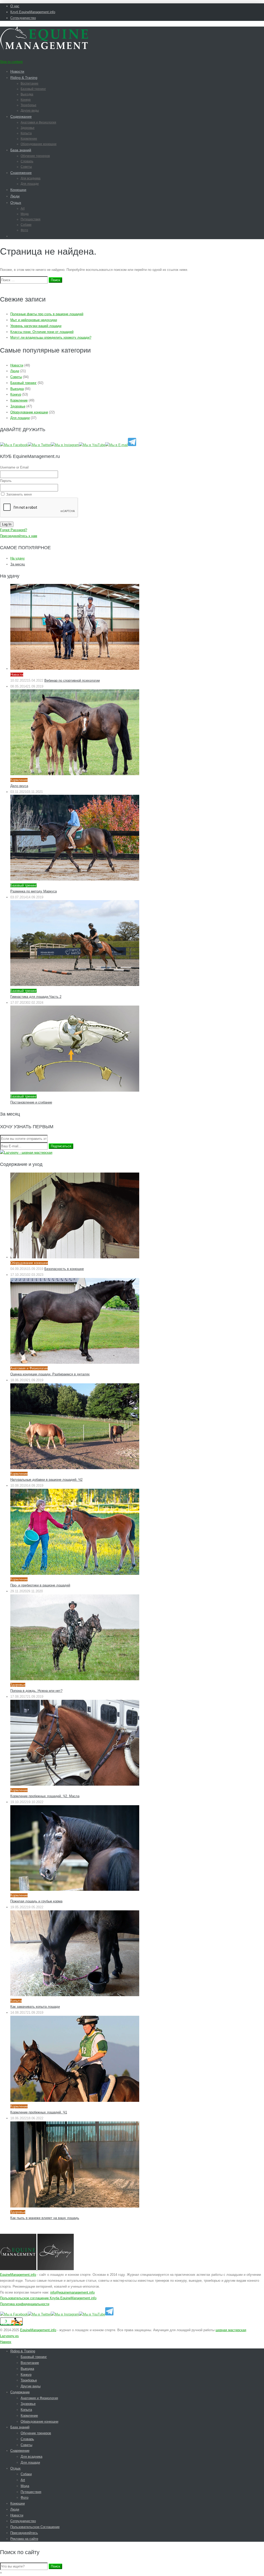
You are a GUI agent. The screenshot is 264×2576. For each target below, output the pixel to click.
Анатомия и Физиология (38, 122)
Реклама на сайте (24, 2539)
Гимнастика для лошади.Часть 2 (36, 997)
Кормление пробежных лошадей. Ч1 (39, 2112)
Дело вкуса (19, 786)
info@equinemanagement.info (72, 2292)
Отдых (16, 203)
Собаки (26, 225)
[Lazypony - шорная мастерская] (26, 1153)
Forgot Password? (14, 530)
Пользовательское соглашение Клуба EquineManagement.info (48, 2298)
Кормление (29, 139)
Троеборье (28, 105)
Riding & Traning (24, 78)
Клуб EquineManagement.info (33, 12)
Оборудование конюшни (39, 144)
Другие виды (30, 111)
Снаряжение (21, 173)
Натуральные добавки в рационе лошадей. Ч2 (46, 1480)
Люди (15, 196)
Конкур (26, 100)
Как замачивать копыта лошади (35, 2007)
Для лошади (30, 184)
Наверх (6, 2342)
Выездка (27, 94)
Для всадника (31, 178)
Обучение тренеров (35, 156)
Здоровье (28, 128)
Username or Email (14, 467)
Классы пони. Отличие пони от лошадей (42, 332)
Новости (17, 71)
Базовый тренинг (33, 89)
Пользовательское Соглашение (35, 2527)
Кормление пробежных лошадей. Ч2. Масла (45, 1796)
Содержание (21, 116)
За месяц (18, 564)
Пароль (6, 481)
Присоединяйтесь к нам (19, 536)
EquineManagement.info (18, 2275)
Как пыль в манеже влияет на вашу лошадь (45, 2218)
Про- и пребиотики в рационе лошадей (40, 1585)
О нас (15, 6)
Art (23, 208)
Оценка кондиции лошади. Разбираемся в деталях (50, 1374)
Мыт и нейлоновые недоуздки (34, 320)
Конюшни (18, 190)
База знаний (21, 150)
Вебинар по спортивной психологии (72, 680)
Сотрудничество (23, 18)
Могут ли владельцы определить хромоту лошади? (51, 337)
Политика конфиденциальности (25, 2304)
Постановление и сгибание (31, 1102)
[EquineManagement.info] (44, 49)
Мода (25, 214)
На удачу (18, 558)
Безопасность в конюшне (64, 1269)
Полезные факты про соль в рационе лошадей (47, 314)
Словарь (27, 161)
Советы (26, 167)
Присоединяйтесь (24, 2533)
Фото (24, 230)
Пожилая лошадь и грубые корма (36, 1901)
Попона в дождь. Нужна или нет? (36, 1691)
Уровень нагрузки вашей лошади (36, 326)
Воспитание (30, 83)
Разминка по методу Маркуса (34, 891)
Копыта (26, 133)
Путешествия (31, 219)
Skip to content (11, 62)
